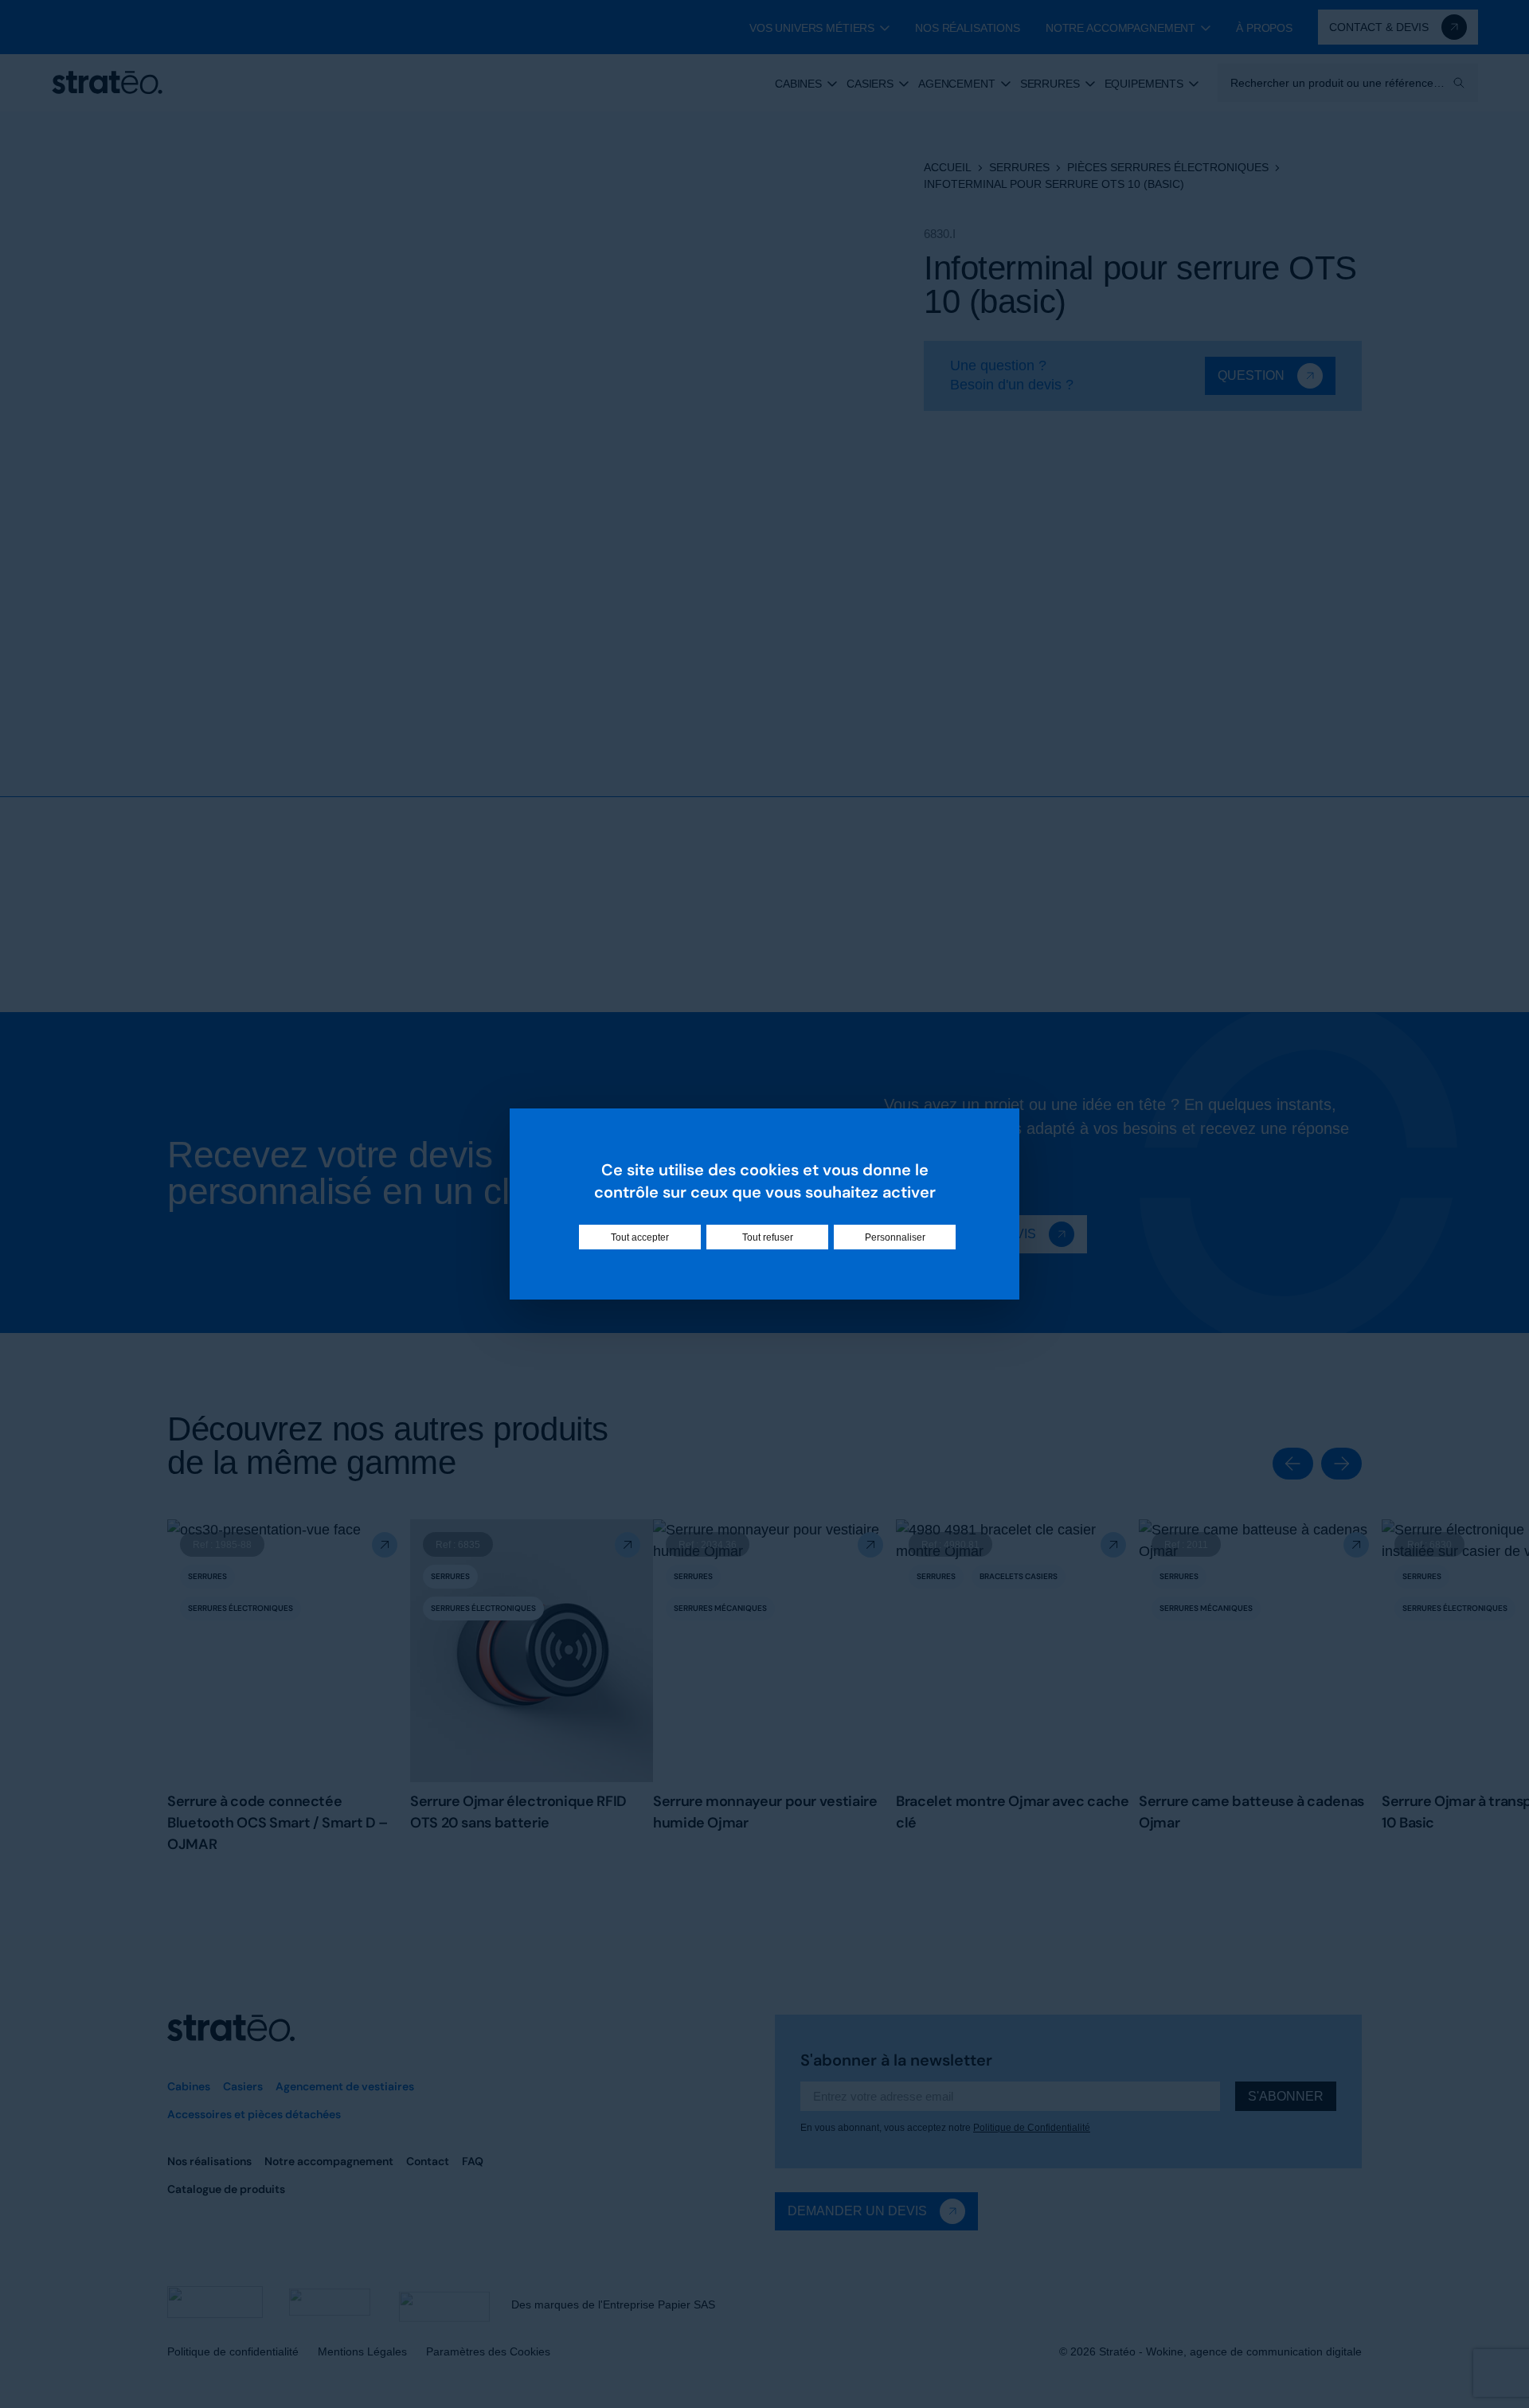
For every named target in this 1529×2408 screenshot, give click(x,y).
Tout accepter (640, 1237)
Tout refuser (768, 1237)
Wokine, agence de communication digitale (1254, 2351)
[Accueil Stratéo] (107, 82)
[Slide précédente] (1293, 1464)
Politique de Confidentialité (1032, 2128)
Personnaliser (895, 1237)
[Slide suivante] (1341, 1464)
